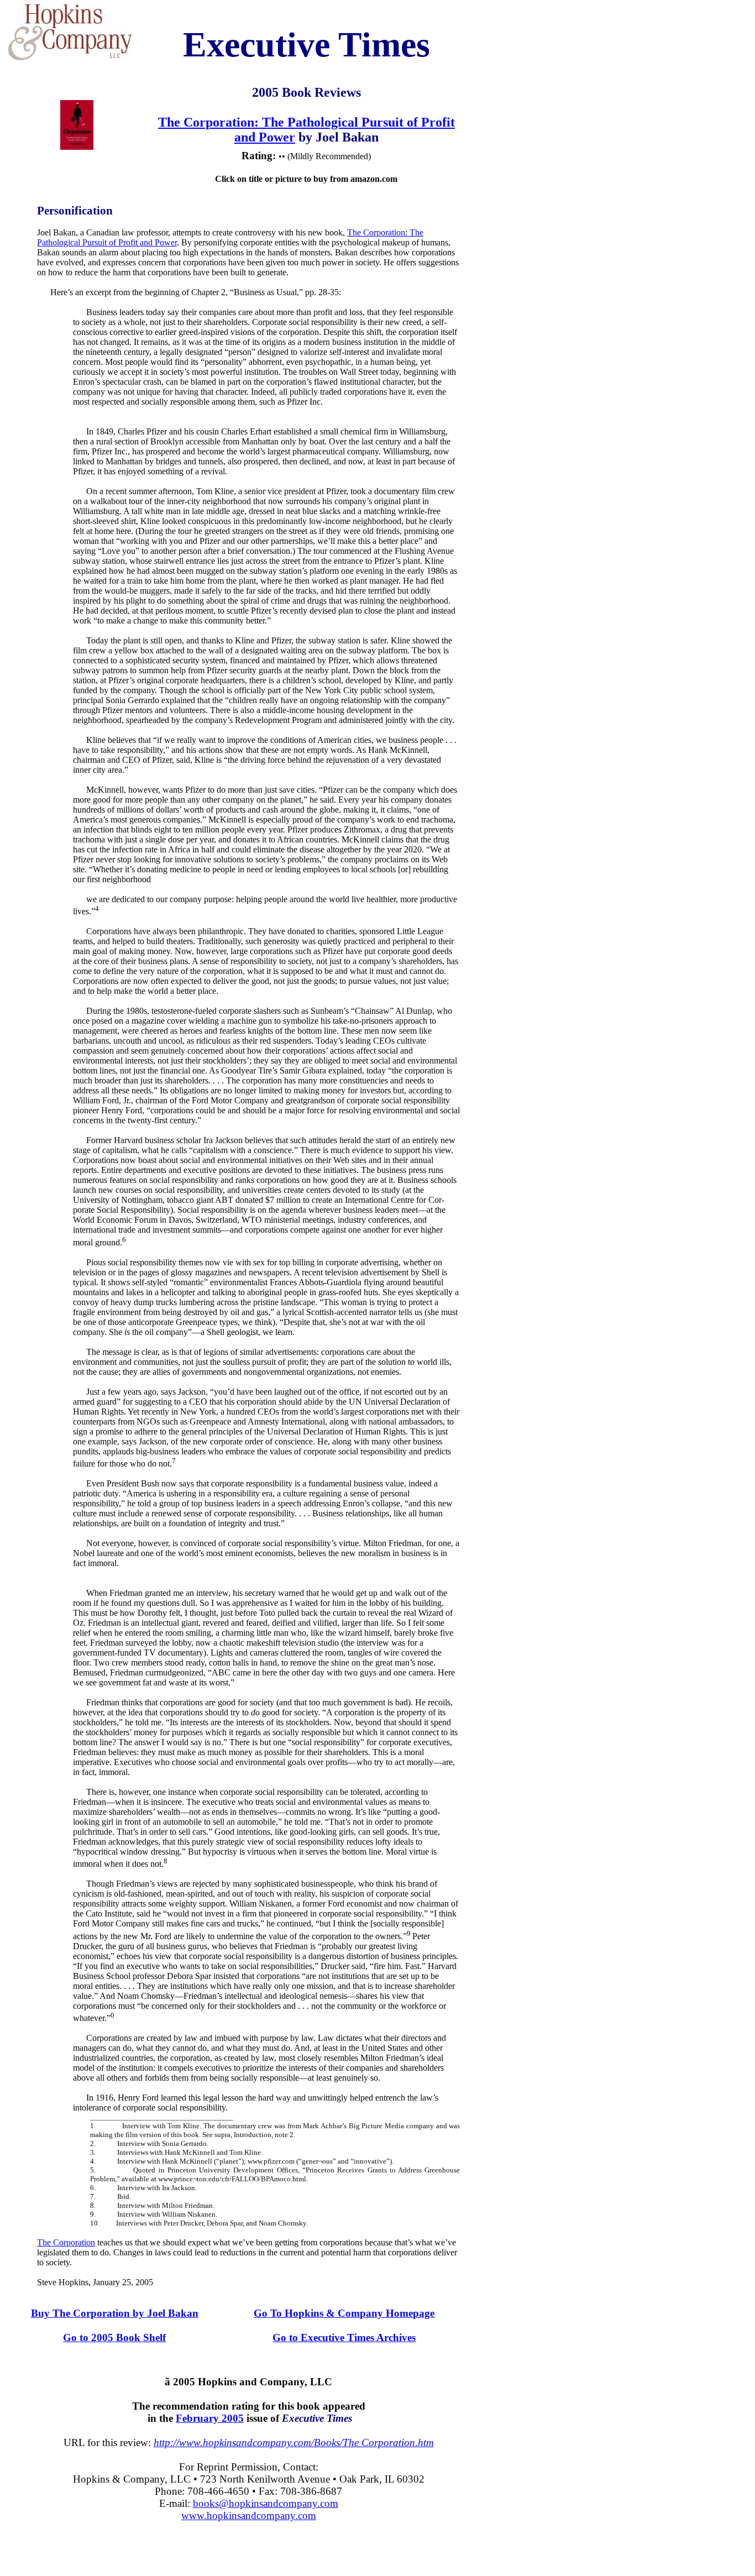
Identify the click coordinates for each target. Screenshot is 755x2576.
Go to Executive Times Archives (344, 2337)
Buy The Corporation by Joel (115, 2313)
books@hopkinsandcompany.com (266, 2503)
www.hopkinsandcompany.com (249, 2515)
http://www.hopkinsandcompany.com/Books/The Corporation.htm (294, 2443)
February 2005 (210, 2418)
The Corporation (66, 2242)
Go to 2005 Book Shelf (114, 2337)
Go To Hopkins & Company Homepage (344, 2313)
